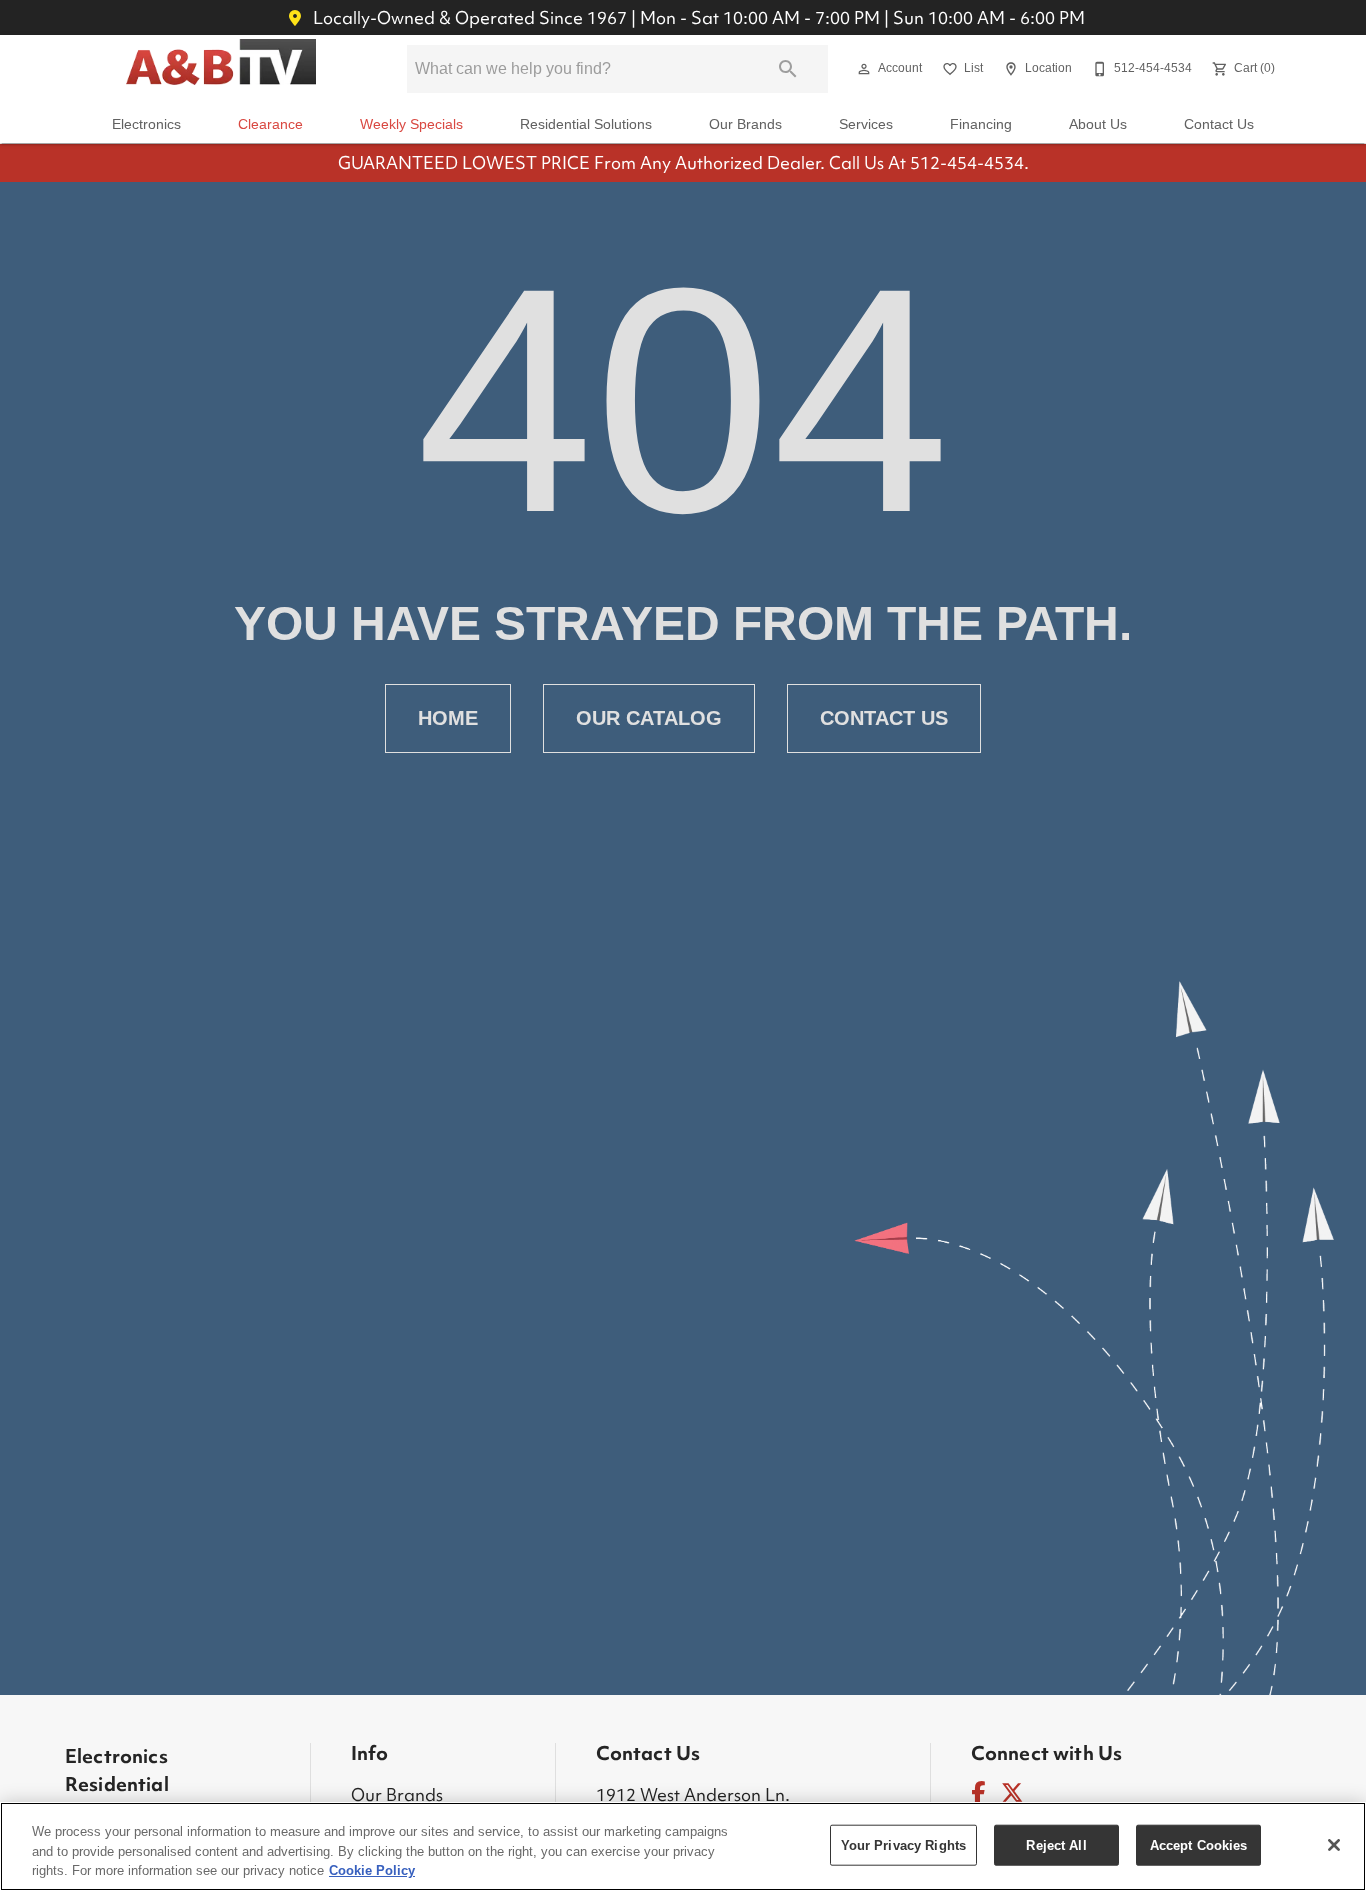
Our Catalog (649, 718)
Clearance (270, 124)
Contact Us (1219, 124)
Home (448, 718)
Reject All (1056, 1844)
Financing (981, 124)
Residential (117, 1784)
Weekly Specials (411, 124)
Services (866, 124)
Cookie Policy (372, 1870)
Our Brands (745, 124)
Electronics (146, 124)
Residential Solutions (586, 124)
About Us (1098, 124)
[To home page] (221, 69)
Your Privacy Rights (903, 1844)
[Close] (1334, 1845)
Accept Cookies (1199, 1844)
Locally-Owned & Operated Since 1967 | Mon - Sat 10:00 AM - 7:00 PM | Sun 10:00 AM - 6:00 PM (697, 17)
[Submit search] (788, 69)
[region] (683, 1846)
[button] (864, 69)
